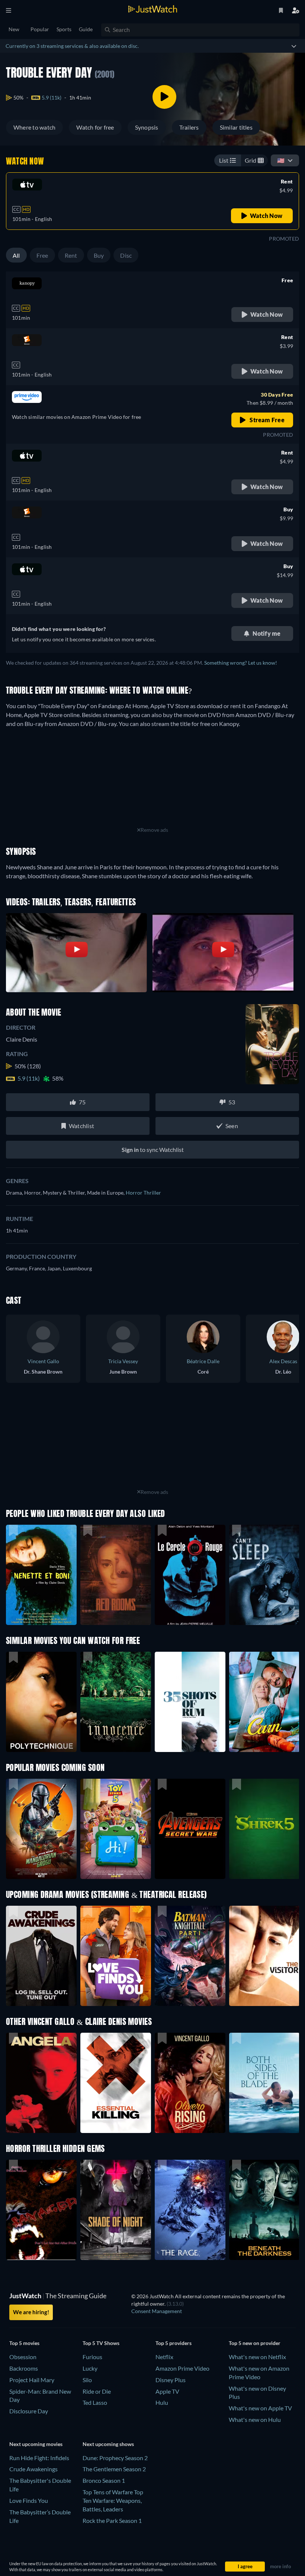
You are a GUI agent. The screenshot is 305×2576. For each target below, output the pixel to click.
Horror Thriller (143, 1193)
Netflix (164, 2357)
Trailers (189, 127)
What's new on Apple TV (260, 2408)
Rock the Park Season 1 (112, 2520)
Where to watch (34, 127)
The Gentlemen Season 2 (114, 2469)
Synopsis (147, 127)
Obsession (23, 2357)
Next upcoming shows (108, 2444)
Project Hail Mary (32, 2380)
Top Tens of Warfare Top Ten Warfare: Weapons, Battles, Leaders (113, 2500)
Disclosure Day (29, 2411)
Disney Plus (171, 2380)
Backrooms (24, 2368)
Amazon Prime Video (182, 2368)
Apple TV (167, 2391)
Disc (126, 255)
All (16, 255)
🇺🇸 (281, 160)
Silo (87, 2380)
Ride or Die (97, 2391)
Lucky (90, 2368)
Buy (99, 255)
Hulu (162, 2402)
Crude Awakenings (33, 2469)
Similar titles (236, 127)
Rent (71, 255)
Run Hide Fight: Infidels (39, 2458)
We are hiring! (31, 2312)
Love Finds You (29, 2500)
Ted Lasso (95, 2402)
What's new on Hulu (255, 2419)
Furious (92, 2357)
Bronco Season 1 (104, 2480)
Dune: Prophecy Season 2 (115, 2458)
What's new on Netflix (257, 2357)
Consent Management (157, 2311)
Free (42, 255)
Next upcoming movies (36, 2444)
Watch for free (95, 127)
